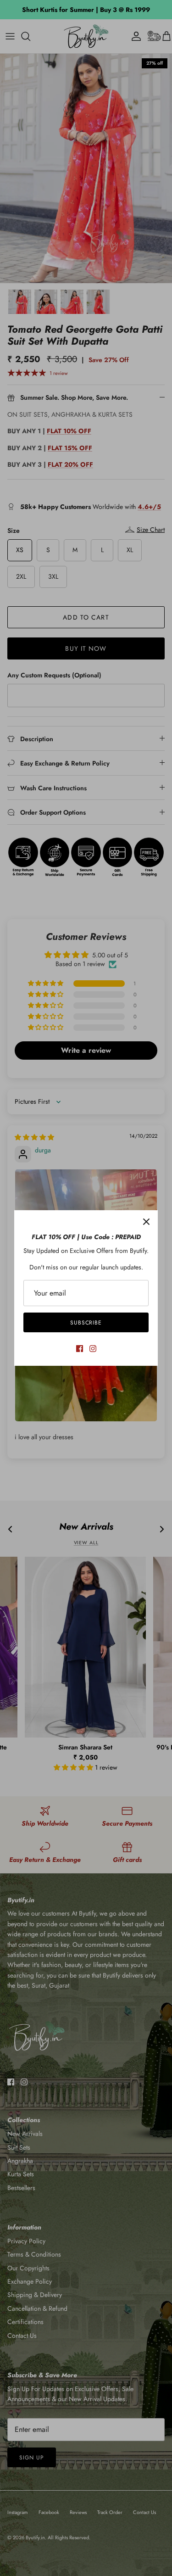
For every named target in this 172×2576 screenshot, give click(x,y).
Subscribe (86, 1323)
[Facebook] (80, 1349)
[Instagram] (93, 1349)
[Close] (146, 1222)
